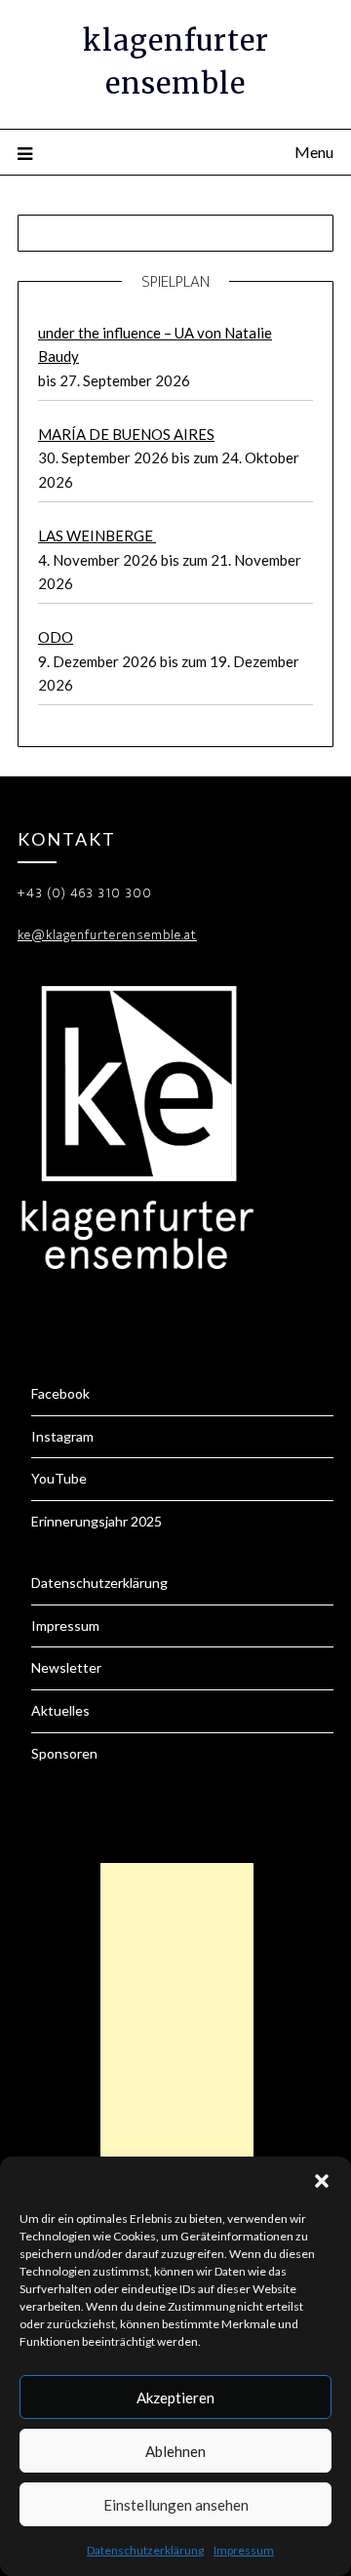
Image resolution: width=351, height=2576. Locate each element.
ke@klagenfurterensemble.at (107, 935)
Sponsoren (64, 1753)
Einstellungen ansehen (176, 2505)
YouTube (59, 1478)
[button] (322, 2181)
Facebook (60, 1393)
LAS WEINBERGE (97, 535)
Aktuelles (60, 1710)
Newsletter (66, 1667)
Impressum (244, 2550)
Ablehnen (175, 2451)
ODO (56, 637)
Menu (314, 152)
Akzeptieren (175, 2398)
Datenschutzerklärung (145, 2550)
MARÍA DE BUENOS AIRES (126, 434)
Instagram (62, 1436)
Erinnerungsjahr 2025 (97, 1521)
